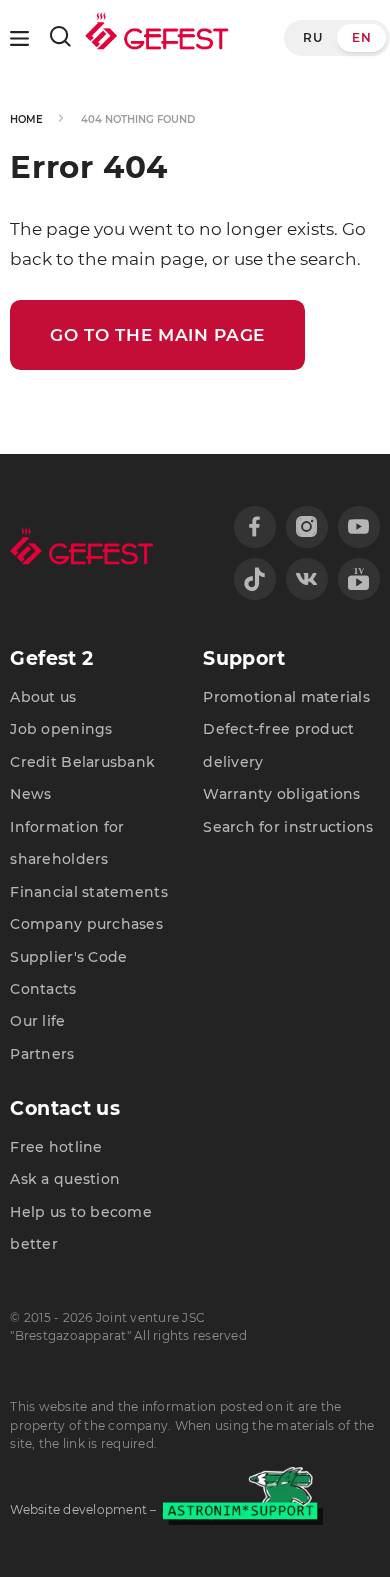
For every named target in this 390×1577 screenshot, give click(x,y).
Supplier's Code (68, 957)
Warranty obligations (281, 794)
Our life (37, 1021)
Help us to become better (81, 1228)
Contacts (43, 989)
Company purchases (86, 924)
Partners (42, 1054)
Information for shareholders (67, 843)
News (30, 794)
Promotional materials (286, 697)
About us (43, 697)
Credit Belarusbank (82, 762)
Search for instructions (288, 827)
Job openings (61, 729)
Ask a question (65, 1179)
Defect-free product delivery (278, 745)
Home (26, 119)
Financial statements (88, 892)
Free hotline (56, 1147)
